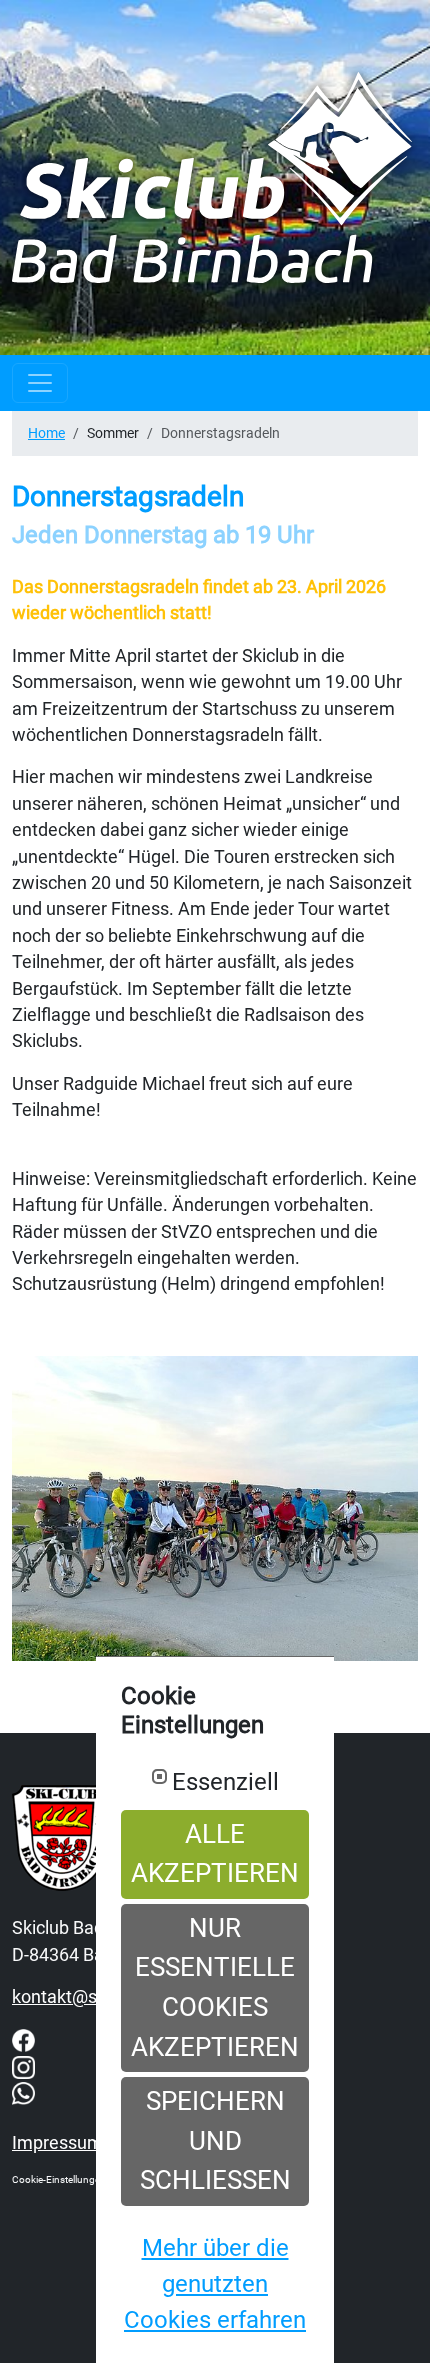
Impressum (57, 2143)
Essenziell (225, 1782)
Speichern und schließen (215, 2140)
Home (46, 433)
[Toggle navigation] (40, 383)
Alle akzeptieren (215, 1854)
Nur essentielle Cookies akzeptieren (215, 1987)
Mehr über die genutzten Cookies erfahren (215, 2284)
